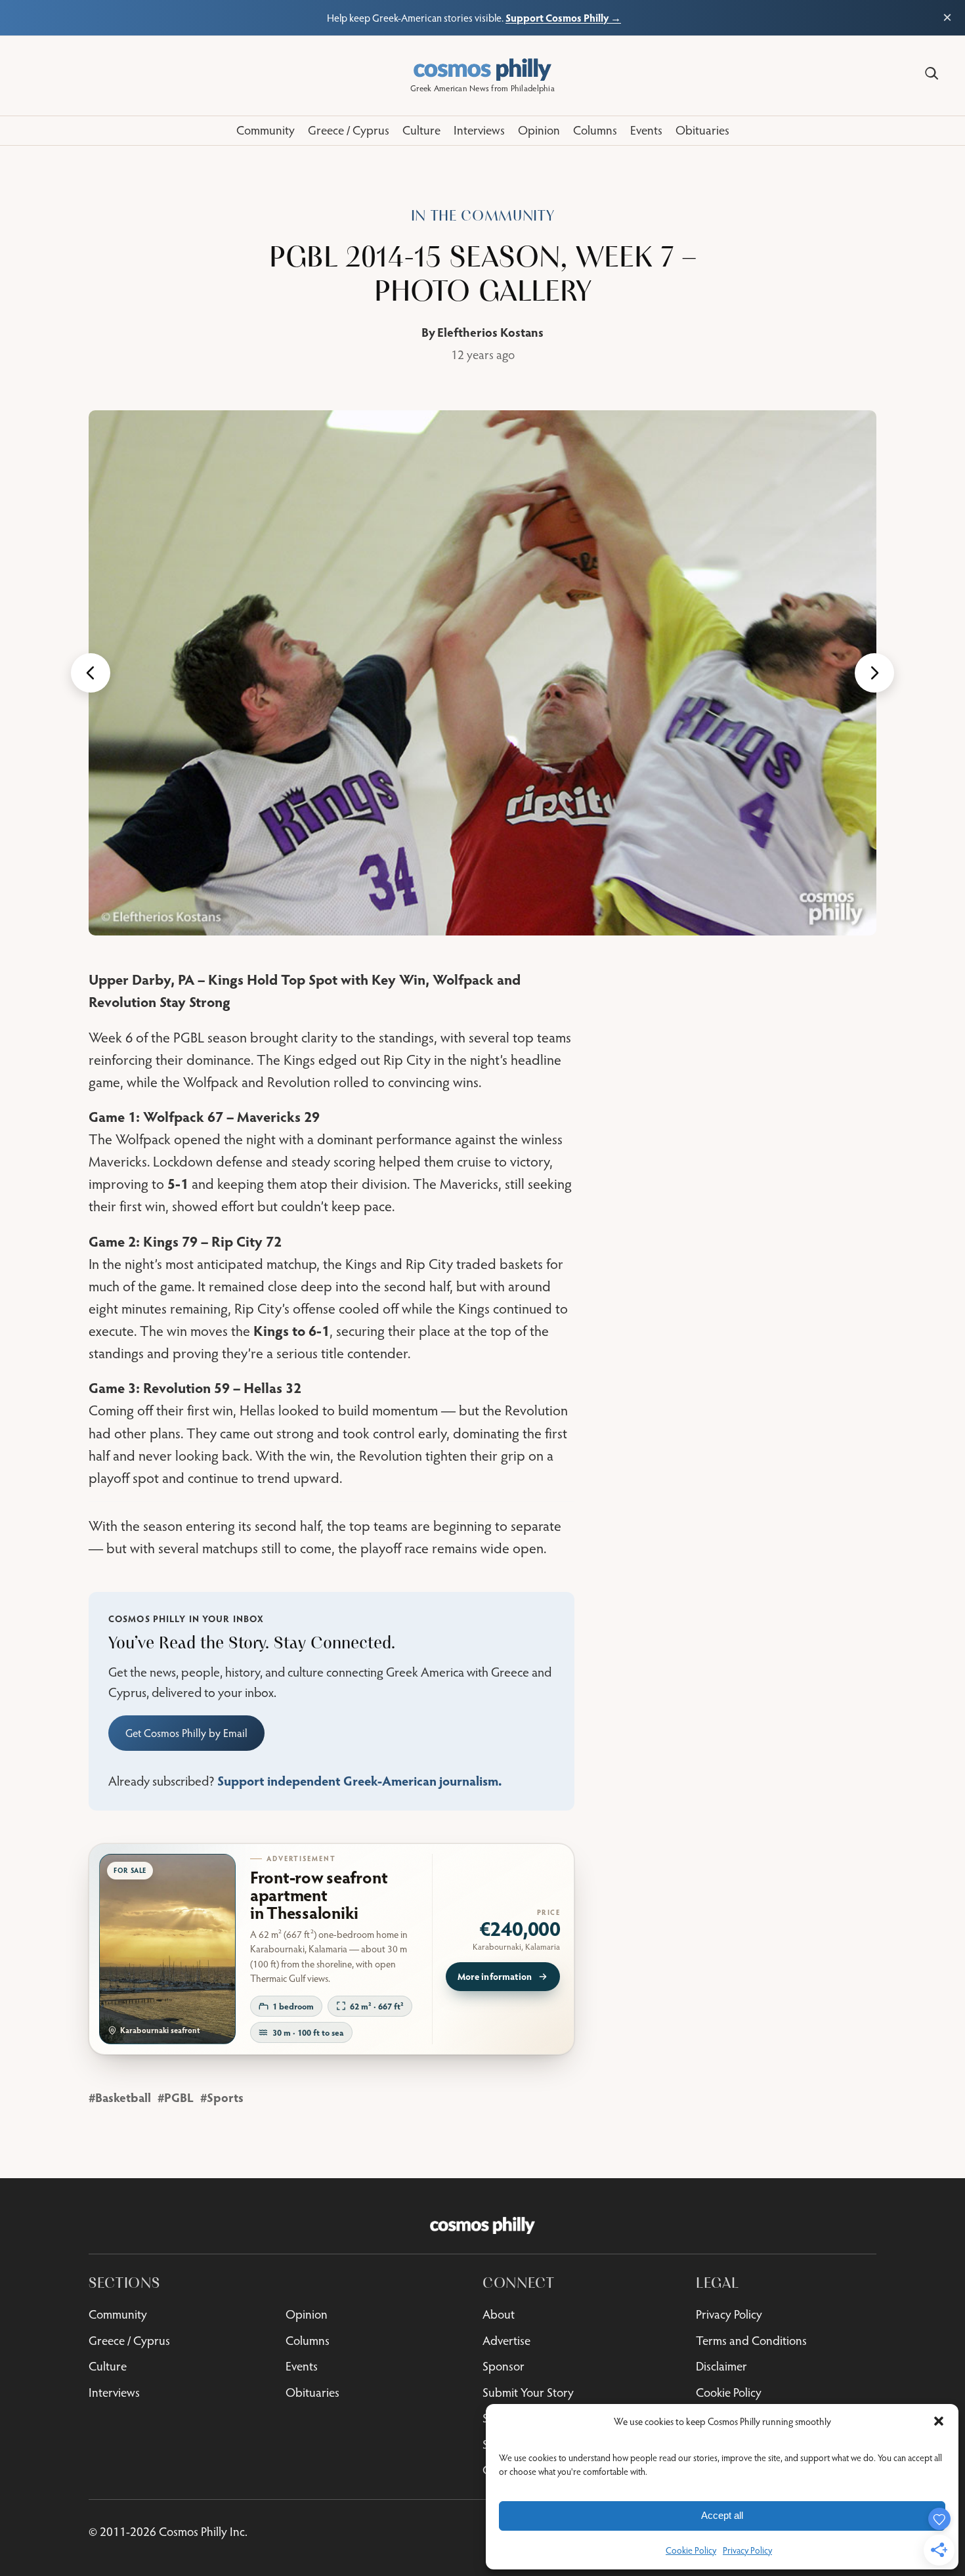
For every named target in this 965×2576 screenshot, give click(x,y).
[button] (939, 2421)
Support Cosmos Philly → (563, 17)
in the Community (483, 216)
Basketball (123, 2097)
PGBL (179, 2097)
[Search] (932, 74)
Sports (225, 2097)
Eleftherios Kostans (490, 332)
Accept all (722, 2515)
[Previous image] (91, 673)
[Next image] (874, 673)
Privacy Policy (747, 2550)
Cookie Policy (691, 2550)
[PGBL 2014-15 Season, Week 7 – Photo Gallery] (482, 673)
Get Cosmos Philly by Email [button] (186, 1733)
